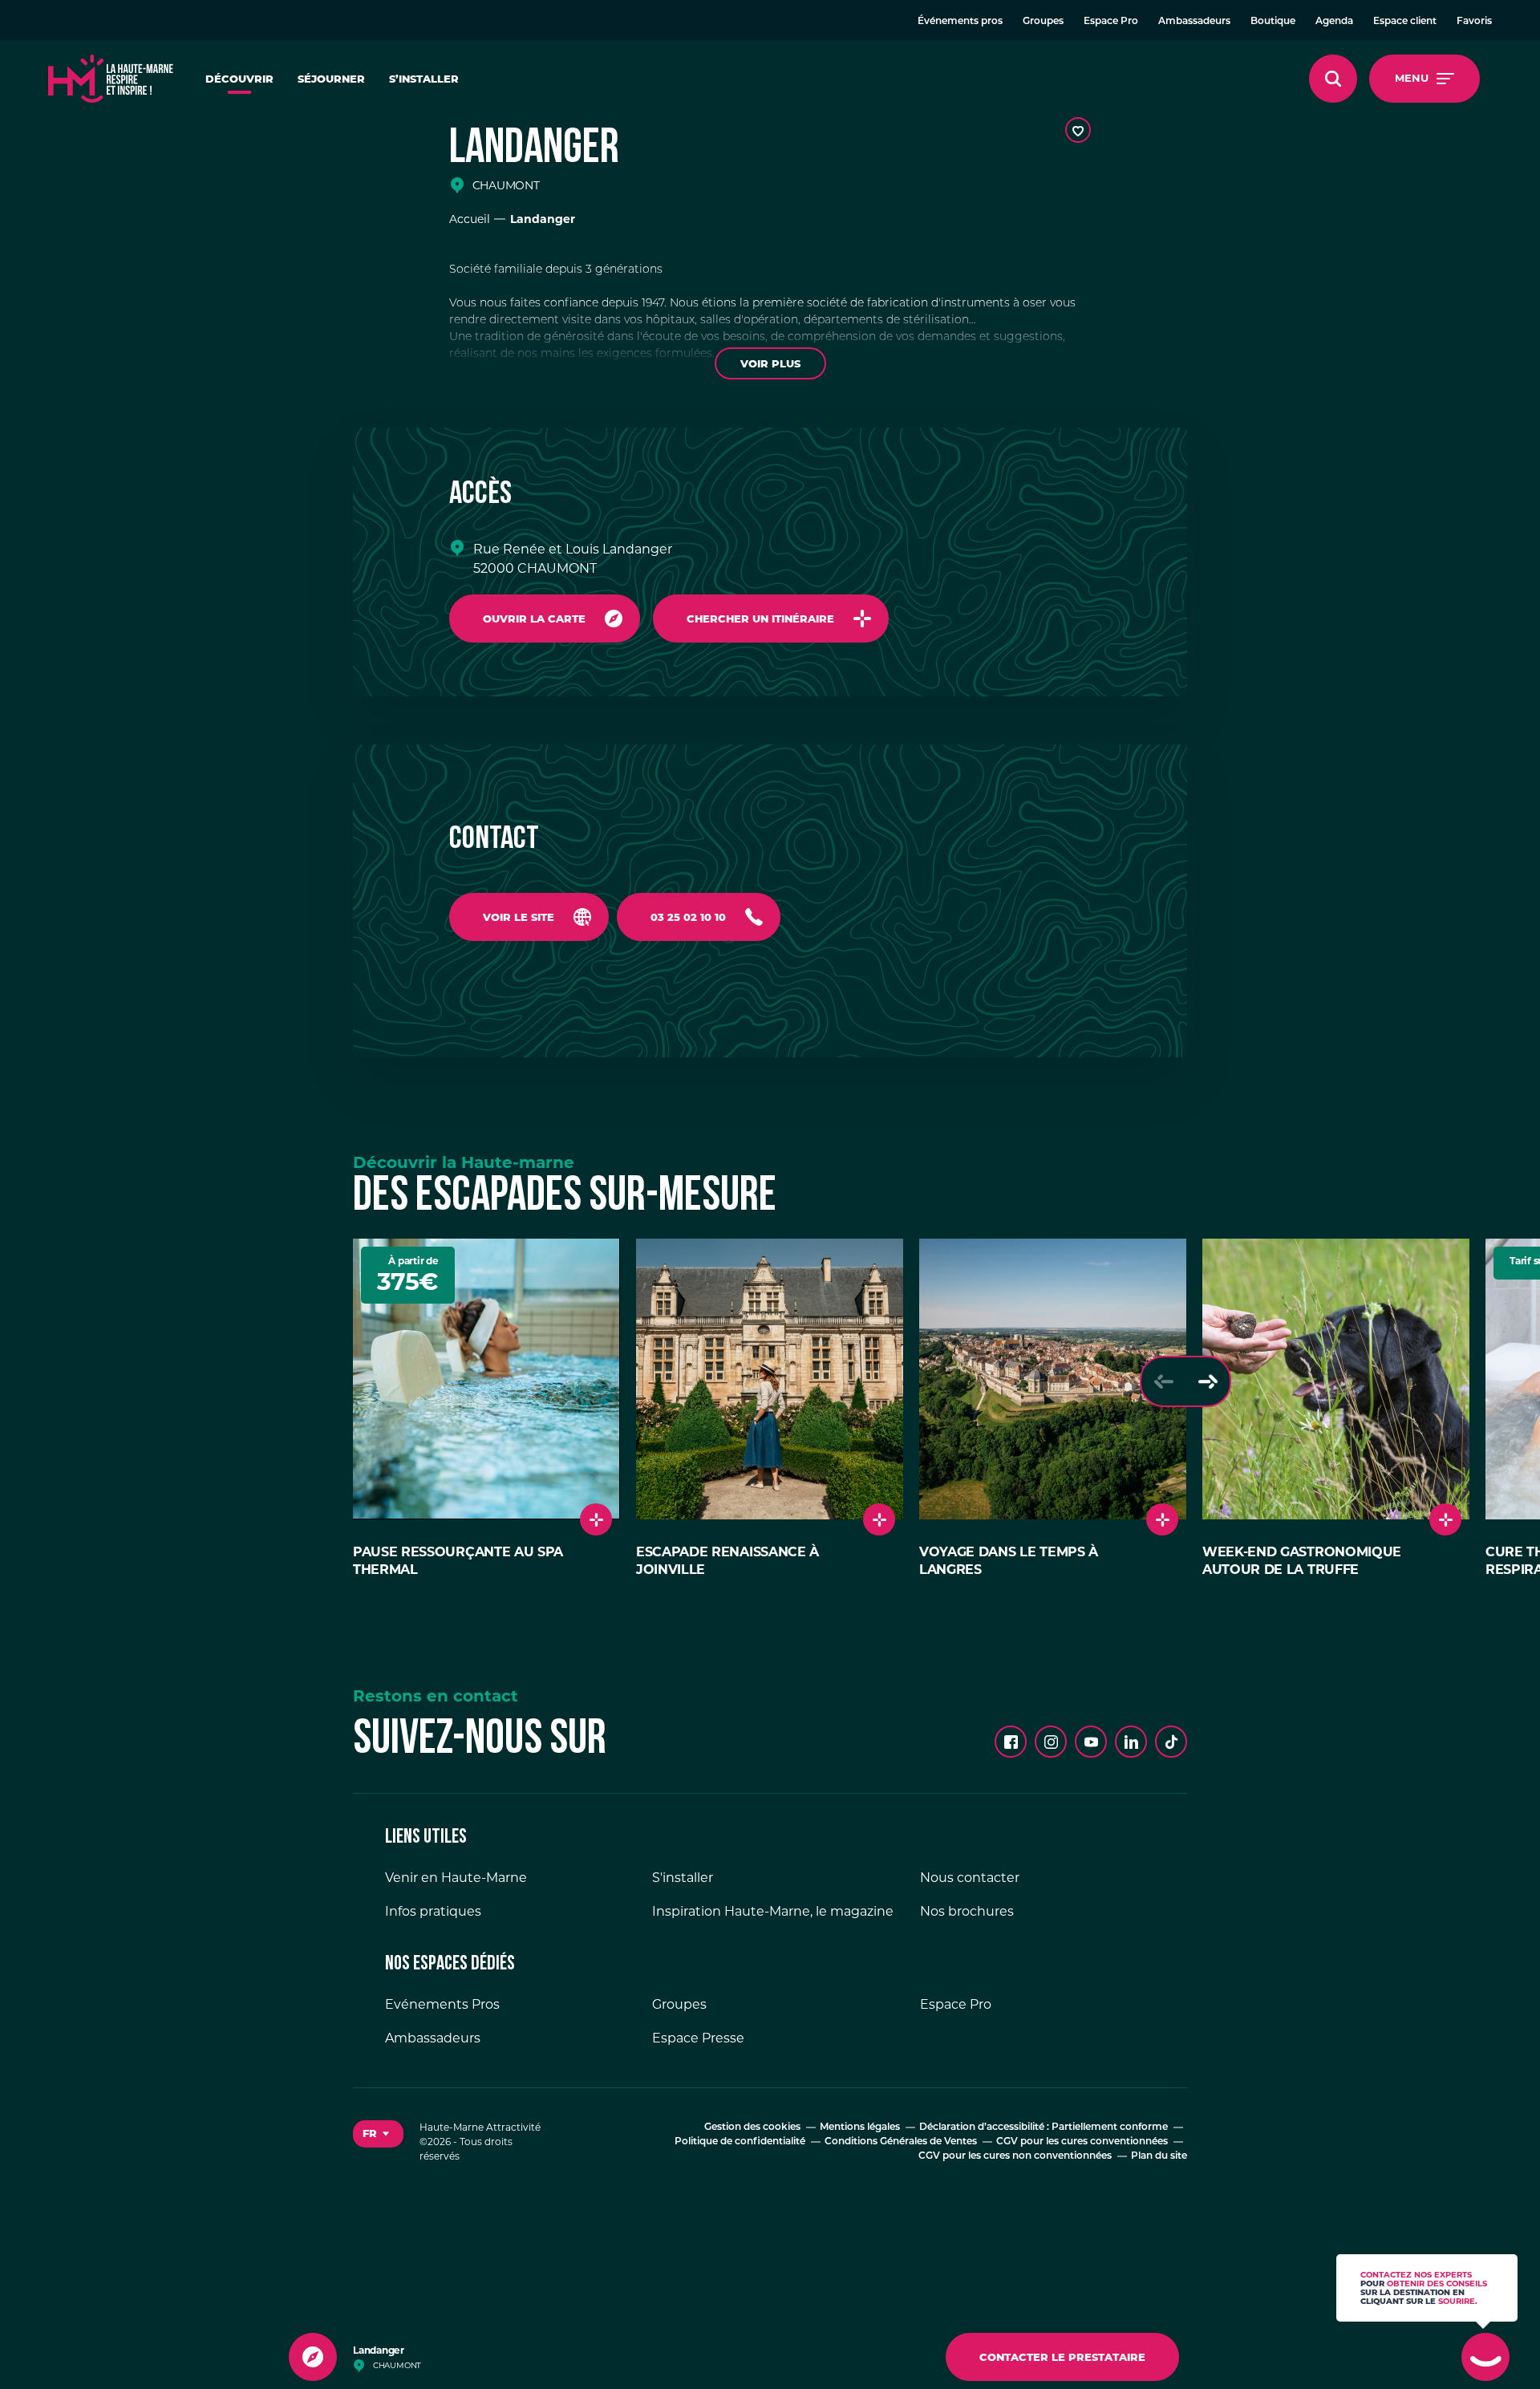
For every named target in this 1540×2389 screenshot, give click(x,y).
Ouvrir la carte (534, 619)
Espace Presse (698, 2038)
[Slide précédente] (1163, 1381)
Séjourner (331, 79)
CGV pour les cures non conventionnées (1015, 2156)
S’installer (424, 79)
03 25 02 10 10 (688, 917)
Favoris (1474, 22)
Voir (770, 363)
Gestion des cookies (752, 2127)
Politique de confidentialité (740, 2142)
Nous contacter (970, 1878)
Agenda (1334, 22)
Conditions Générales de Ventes (901, 2142)
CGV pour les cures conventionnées (1082, 2142)
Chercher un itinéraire (760, 619)
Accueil (470, 219)
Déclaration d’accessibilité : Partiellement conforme (1044, 2127)
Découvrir (239, 79)
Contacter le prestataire (1062, 2357)
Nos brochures (967, 1911)
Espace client (1405, 22)
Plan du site (1159, 2156)
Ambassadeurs (1194, 22)
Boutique (1273, 22)
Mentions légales (860, 2127)
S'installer (683, 1878)
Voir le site (519, 917)
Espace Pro (1111, 22)
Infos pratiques (433, 1911)
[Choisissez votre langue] (378, 2134)
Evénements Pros (442, 2004)
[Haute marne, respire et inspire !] (111, 79)
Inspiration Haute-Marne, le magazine (773, 1911)
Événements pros (960, 22)
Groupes (1043, 22)
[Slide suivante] (1208, 1381)
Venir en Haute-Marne (456, 1878)
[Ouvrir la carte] (313, 2357)
